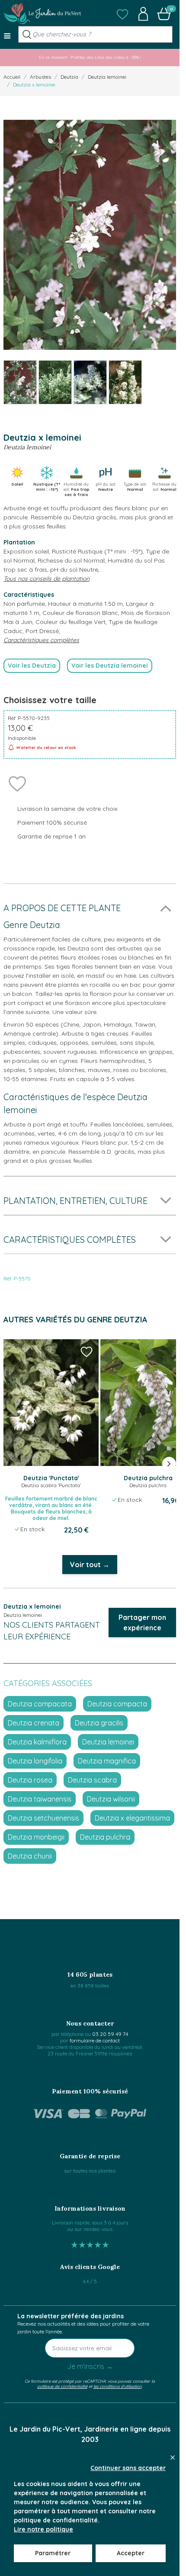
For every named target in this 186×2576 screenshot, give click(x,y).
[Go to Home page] (42, 14)
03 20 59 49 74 (110, 2034)
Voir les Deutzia (32, 666)
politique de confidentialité (62, 2386)
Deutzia (69, 77)
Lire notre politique (43, 2529)
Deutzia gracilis (99, 1723)
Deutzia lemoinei (107, 77)
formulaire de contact (95, 2040)
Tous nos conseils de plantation (46, 579)
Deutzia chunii (30, 1856)
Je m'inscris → (90, 2366)
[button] (122, 14)
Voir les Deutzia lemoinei (110, 666)
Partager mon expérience (142, 1622)
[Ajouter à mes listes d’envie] (17, 783)
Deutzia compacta (117, 1704)
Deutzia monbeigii (36, 1837)
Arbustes (40, 77)
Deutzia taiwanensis (40, 1799)
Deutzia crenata (34, 1723)
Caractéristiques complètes (41, 640)
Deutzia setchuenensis (43, 1818)
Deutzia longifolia (35, 1761)
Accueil (12, 77)
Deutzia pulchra (105, 1837)
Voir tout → (90, 1565)
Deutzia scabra (92, 1780)
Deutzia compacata (40, 1704)
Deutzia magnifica (107, 1761)
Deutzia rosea (30, 1780)
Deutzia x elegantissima (132, 1818)
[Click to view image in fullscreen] (90, 235)
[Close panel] (173, 2458)
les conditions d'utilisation (118, 2386)
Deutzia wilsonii (111, 1799)
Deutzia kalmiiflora (37, 1742)
